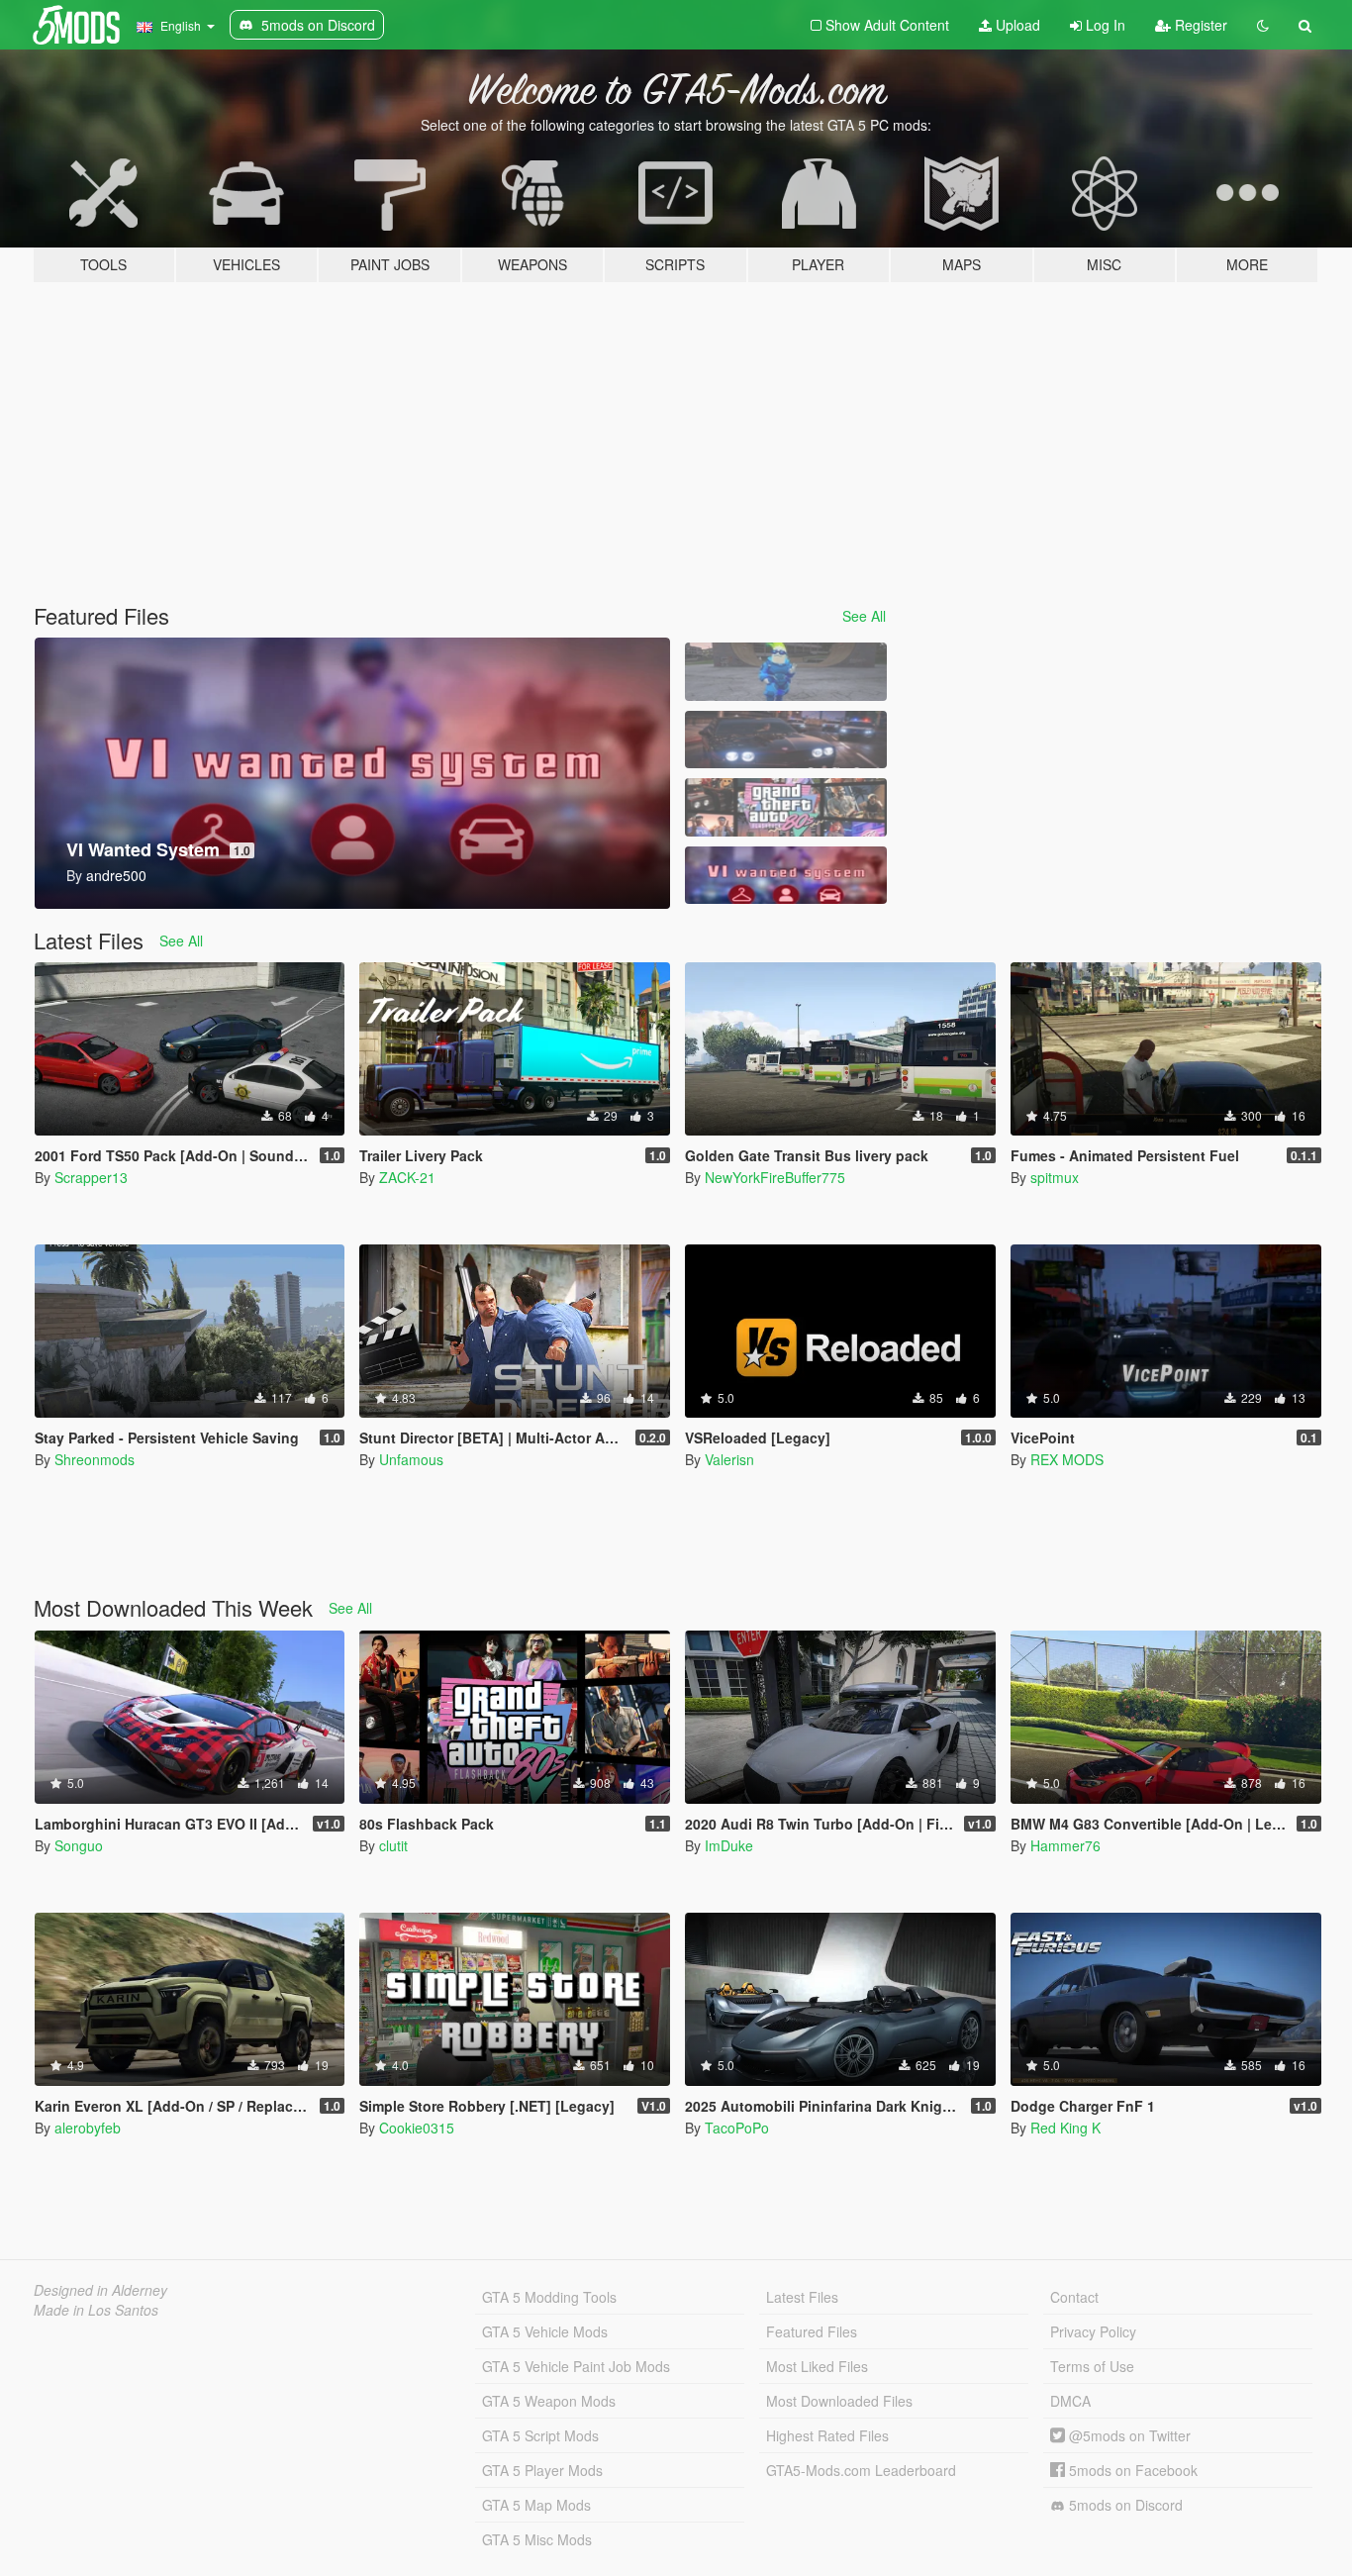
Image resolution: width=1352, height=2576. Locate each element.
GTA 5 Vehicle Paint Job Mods (576, 2366)
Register (1199, 25)
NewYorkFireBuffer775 (775, 1177)
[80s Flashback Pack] (786, 807)
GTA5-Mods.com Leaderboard (861, 2470)
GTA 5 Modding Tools (549, 2297)
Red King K (1065, 2128)
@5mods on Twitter (1128, 2435)
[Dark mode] (1263, 25)
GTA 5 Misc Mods (537, 2539)
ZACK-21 (407, 1177)
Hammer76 (1065, 1845)
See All (864, 616)
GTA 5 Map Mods (536, 2505)
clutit (393, 1845)
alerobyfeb (88, 2128)
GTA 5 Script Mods (540, 2435)
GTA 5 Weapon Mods (549, 2401)
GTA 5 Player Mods (542, 2470)
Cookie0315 (417, 2128)
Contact (1074, 2297)
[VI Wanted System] (786, 876)
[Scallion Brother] (786, 672)
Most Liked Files (817, 2366)
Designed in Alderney (100, 2290)
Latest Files (802, 2297)
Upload (1016, 25)
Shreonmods (95, 1459)
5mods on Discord (1124, 2505)
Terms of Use (1092, 2366)
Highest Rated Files (827, 2435)
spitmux (1055, 1177)
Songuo (79, 1845)
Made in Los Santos (96, 2310)
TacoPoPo (737, 2128)
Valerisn (729, 1459)
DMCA (1070, 2401)
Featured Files (812, 2331)
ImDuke (729, 1845)
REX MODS (1067, 1459)
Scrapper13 (91, 1177)
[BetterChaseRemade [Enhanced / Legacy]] (786, 740)
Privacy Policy (1093, 2331)
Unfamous (411, 1459)
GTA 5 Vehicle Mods (545, 2331)
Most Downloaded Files (839, 2401)
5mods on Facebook (1131, 2470)
